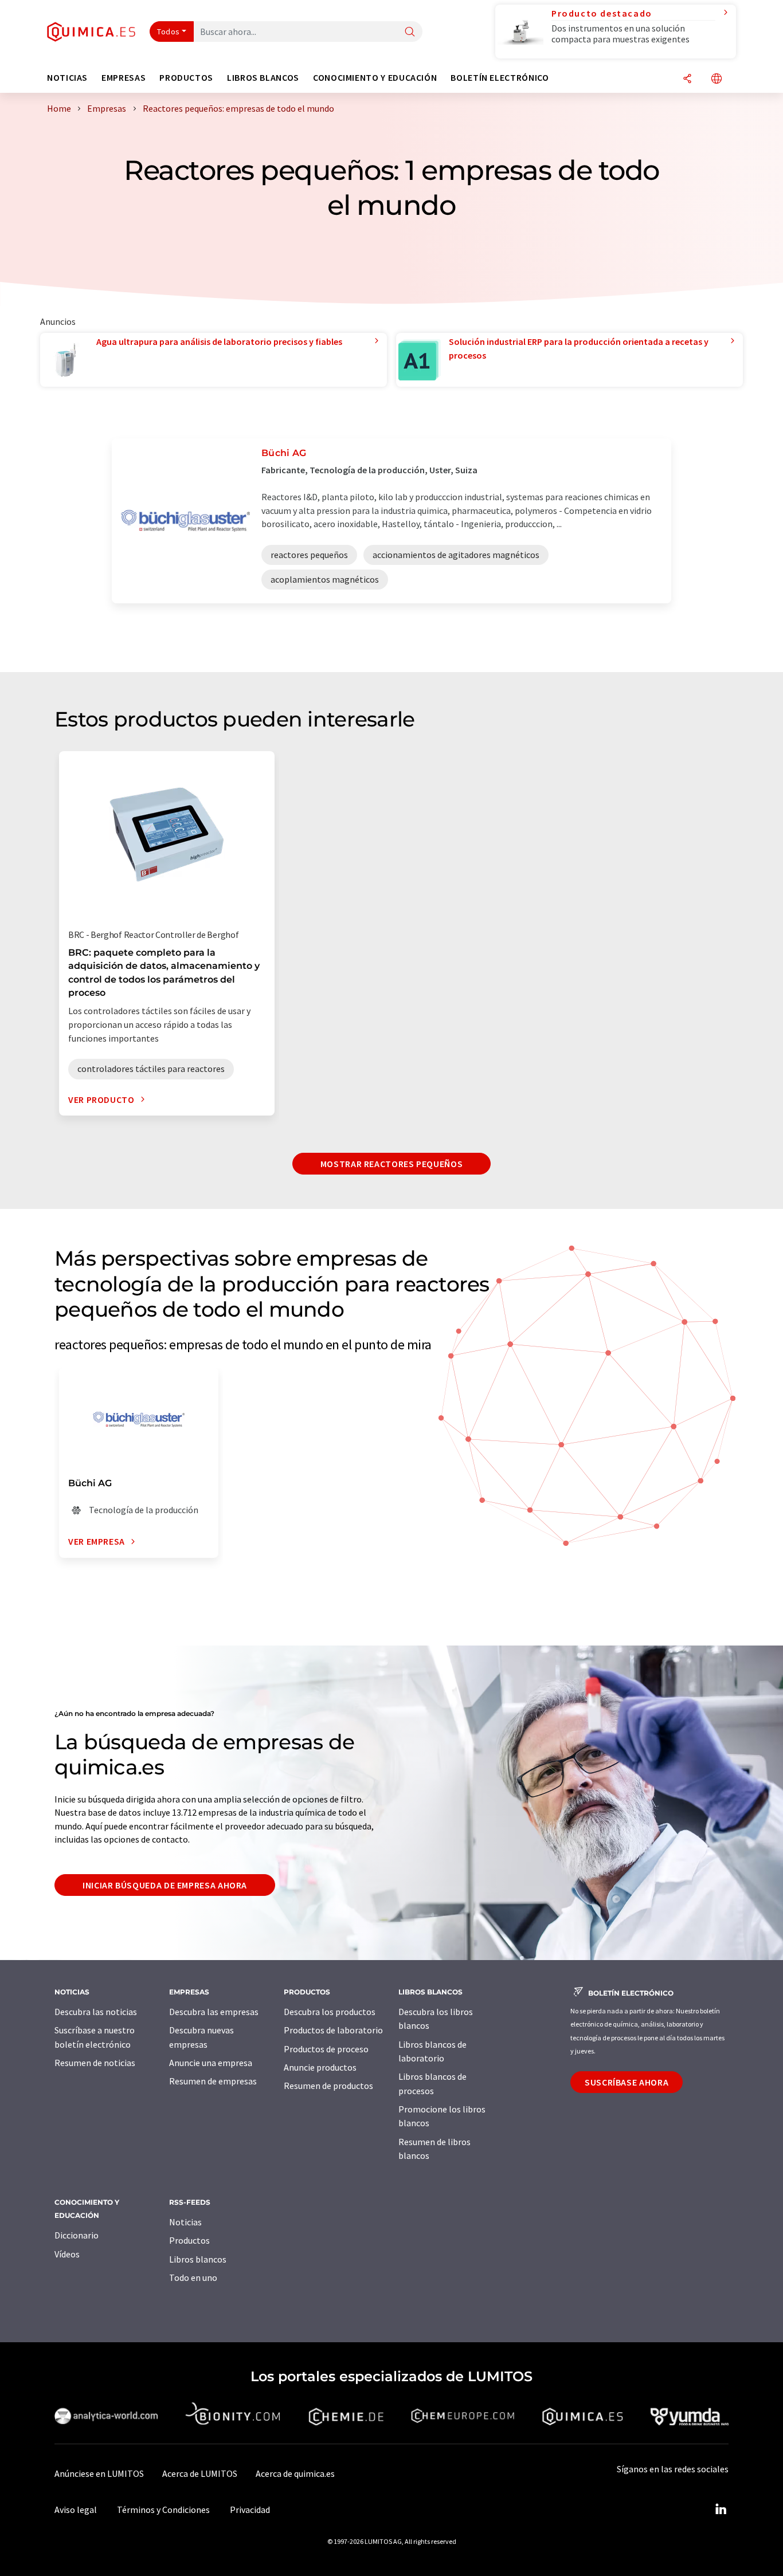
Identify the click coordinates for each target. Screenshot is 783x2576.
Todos (169, 32)
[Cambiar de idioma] (717, 79)
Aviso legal (76, 2510)
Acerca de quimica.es (295, 2473)
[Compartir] (687, 79)
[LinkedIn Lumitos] (721, 2510)
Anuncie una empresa (211, 2063)
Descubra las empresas (214, 2012)
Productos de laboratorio (333, 2030)
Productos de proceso (326, 2049)
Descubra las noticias (96, 2012)
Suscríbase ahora (627, 2082)
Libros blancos (198, 2259)
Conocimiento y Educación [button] (375, 78)
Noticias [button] (67, 78)
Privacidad (250, 2510)
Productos (189, 2240)
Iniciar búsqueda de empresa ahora (165, 1885)
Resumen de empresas (213, 2081)
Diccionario (77, 2235)
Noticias (185, 2222)
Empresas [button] (124, 78)
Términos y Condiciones (163, 2510)
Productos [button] (186, 78)
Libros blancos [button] (263, 78)
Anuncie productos (320, 2067)
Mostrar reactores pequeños (392, 1164)
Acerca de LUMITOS (200, 2473)
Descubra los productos (330, 2012)
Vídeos (67, 2254)
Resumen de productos (328, 2086)
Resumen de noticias (95, 2063)
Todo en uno (193, 2277)
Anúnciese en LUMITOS (99, 2473)
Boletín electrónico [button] (500, 78)
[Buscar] (410, 32)
